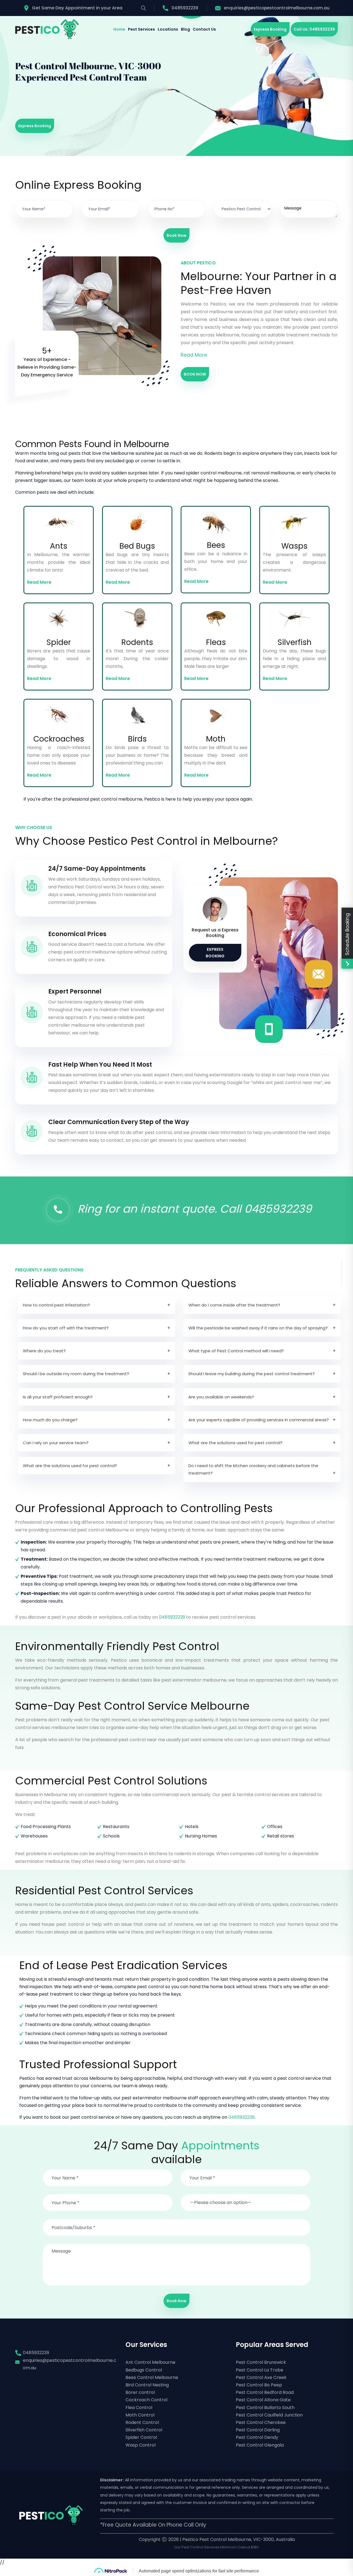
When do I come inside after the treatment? (234, 1305)
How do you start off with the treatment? (66, 1328)
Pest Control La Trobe (260, 2370)
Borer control (140, 2392)
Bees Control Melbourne (152, 2377)
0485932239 (185, 8)
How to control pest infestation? (56, 1305)
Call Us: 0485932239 (314, 29)
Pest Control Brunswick (261, 2362)
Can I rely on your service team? (56, 1443)
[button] (245, 2199)
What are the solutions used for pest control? (235, 1443)
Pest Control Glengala (260, 2445)
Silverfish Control (144, 2430)
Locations (168, 29)
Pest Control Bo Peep (259, 2385)
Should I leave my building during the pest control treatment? (252, 1374)
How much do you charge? (50, 1420)
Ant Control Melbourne (150, 2362)
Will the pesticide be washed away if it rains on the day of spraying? (258, 1328)
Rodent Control (142, 2422)
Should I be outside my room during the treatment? (76, 1374)
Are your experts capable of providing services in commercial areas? (259, 1420)
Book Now (176, 235)
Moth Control (140, 2415)
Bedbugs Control (144, 2370)
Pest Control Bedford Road (265, 2392)
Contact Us (204, 29)
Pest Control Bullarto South (265, 2408)
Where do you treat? (44, 1351)
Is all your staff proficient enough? (58, 1397)
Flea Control (139, 2408)
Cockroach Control (146, 2400)
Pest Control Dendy (257, 2437)
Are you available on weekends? (221, 1397)
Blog (185, 29)
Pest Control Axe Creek (261, 2377)
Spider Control (141, 2437)
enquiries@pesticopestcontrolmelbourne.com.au (277, 8)
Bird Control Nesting (147, 2385)
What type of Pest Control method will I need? (236, 1351)
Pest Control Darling (258, 2430)
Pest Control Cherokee (261, 2422)
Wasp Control (141, 2445)
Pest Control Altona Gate (263, 2400)
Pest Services (141, 29)
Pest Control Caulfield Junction (269, 2415)
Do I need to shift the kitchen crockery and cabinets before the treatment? (253, 1469)
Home (119, 29)
